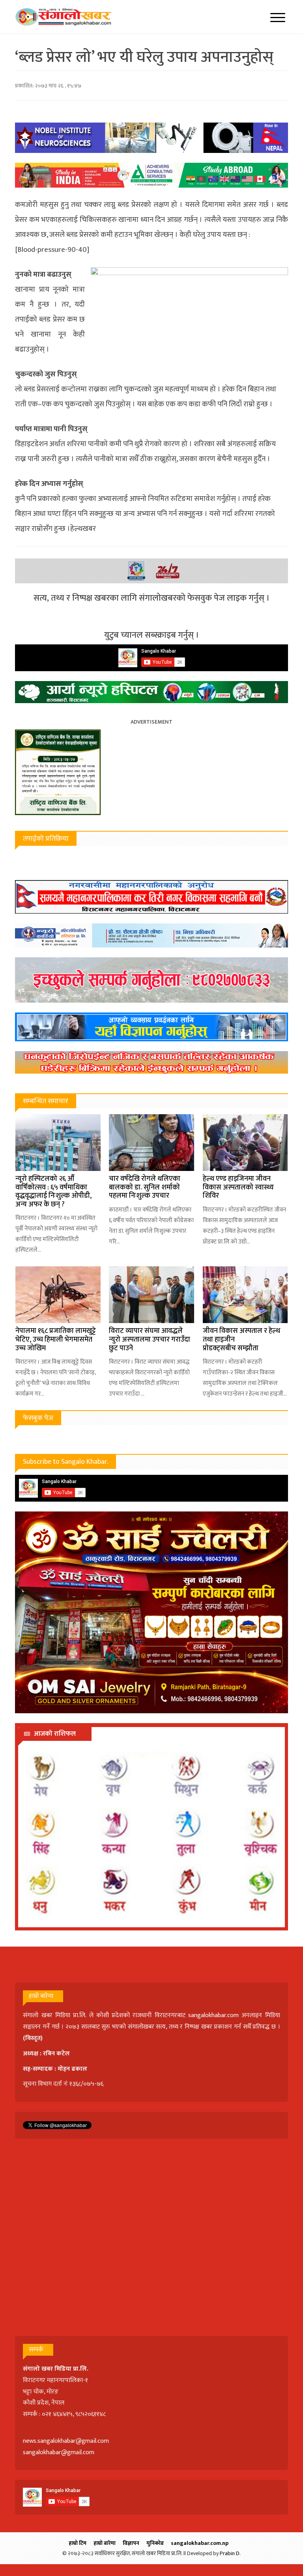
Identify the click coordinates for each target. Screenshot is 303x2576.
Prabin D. (230, 2553)
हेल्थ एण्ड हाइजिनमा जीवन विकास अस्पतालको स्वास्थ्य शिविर (238, 1187)
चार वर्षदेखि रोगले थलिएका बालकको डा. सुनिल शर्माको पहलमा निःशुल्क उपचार (145, 1187)
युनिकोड (155, 2543)
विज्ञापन (131, 2543)
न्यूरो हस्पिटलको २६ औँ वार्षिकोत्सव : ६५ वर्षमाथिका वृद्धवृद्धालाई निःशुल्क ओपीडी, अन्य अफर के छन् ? (53, 1192)
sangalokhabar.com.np (200, 2543)
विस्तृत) (34, 2038)
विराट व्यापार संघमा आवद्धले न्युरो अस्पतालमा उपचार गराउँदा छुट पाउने (150, 1339)
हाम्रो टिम (78, 2543)
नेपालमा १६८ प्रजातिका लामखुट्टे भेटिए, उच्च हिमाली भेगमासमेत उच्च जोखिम (56, 1339)
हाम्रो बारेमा (105, 2543)
